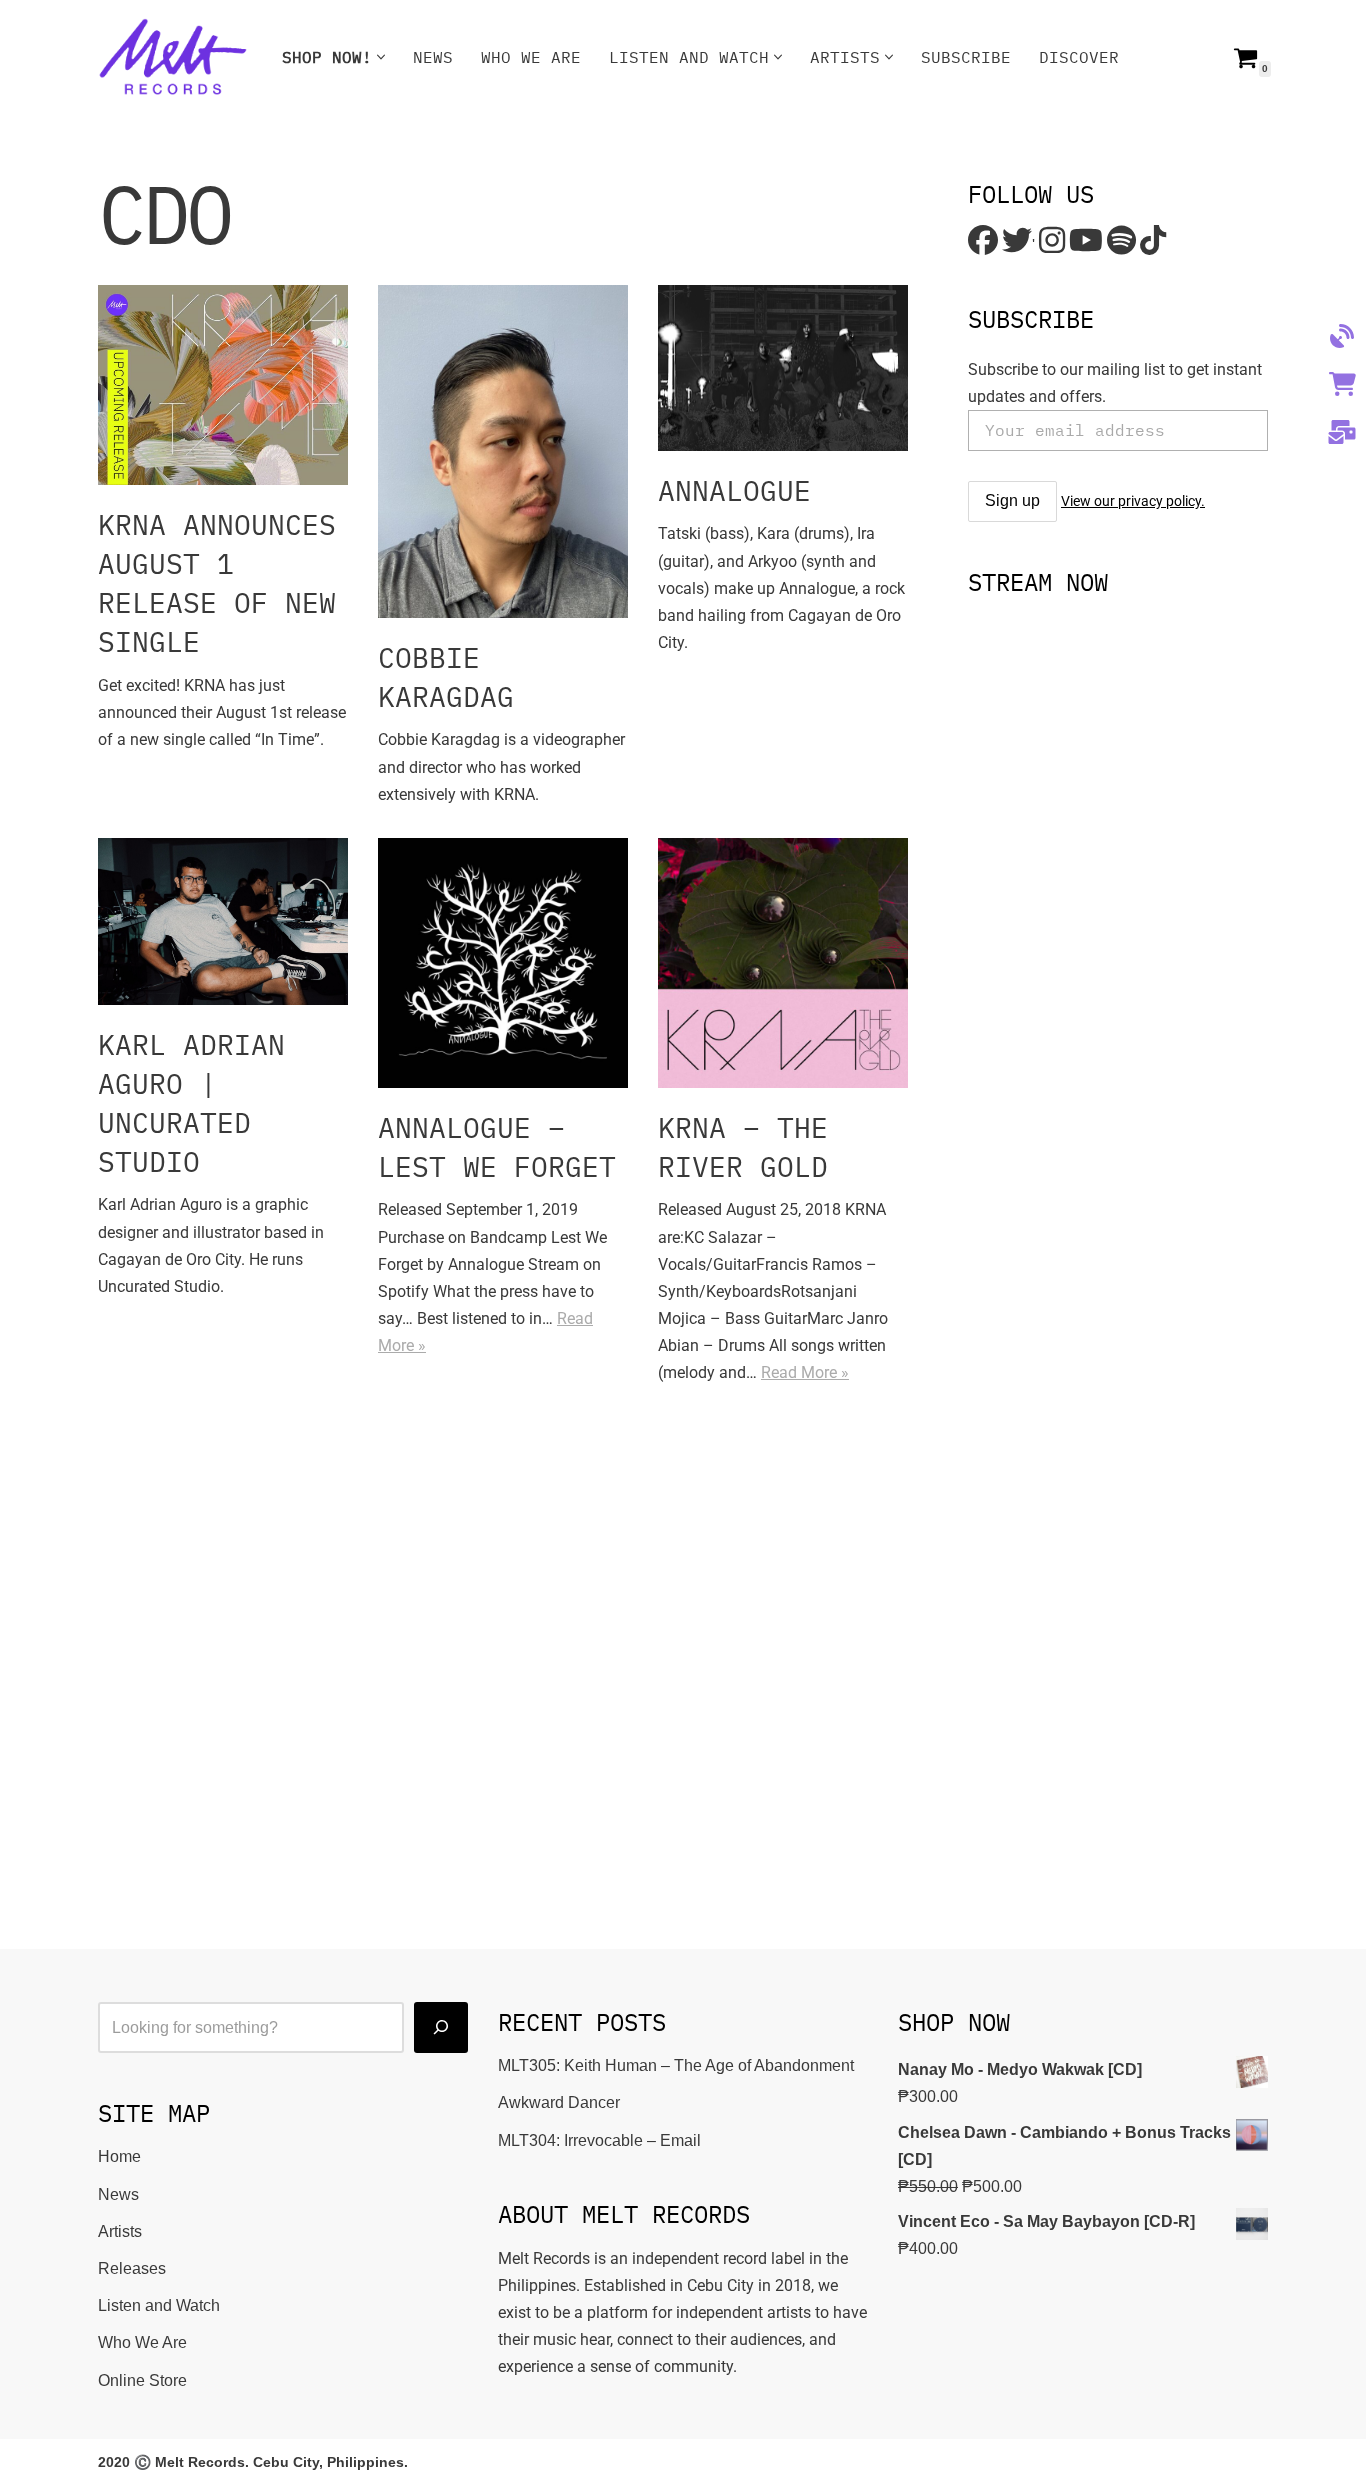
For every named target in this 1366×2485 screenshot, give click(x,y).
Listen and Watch (159, 2305)
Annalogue (734, 490)
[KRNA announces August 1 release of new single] (223, 385)
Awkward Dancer (559, 2102)
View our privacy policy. (1133, 501)
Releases (132, 2268)
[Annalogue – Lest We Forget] (503, 963)
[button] (381, 57)
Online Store (142, 2380)
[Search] (441, 2027)
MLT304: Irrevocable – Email (599, 2140)
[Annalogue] (783, 368)
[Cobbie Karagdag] (503, 451)
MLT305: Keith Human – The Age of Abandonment (676, 2065)
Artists (120, 2231)
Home (119, 2156)
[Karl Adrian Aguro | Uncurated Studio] (223, 921)
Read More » (805, 1372)
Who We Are (531, 57)
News (433, 57)
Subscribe (966, 57)
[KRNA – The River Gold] (783, 963)
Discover (1079, 57)
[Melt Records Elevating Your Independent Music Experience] (173, 57)
